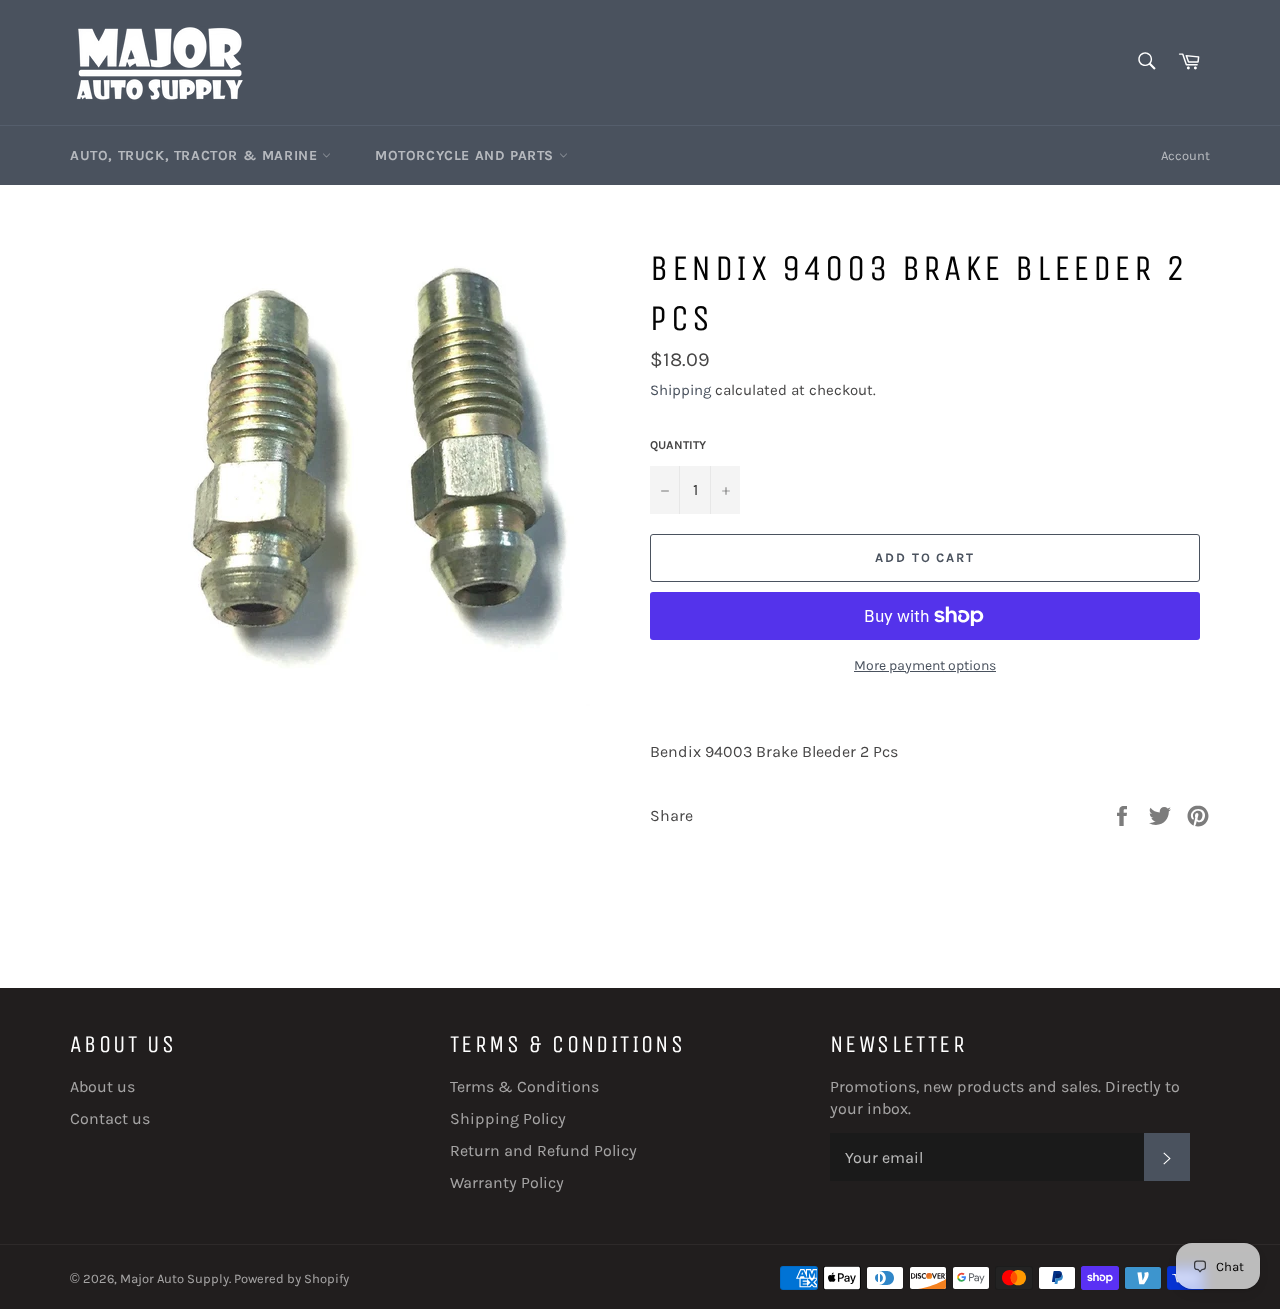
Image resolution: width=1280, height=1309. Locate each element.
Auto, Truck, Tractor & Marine (196, 155)
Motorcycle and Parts (467, 155)
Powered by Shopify (291, 1278)
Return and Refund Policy (543, 1150)
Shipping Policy (508, 1118)
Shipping (680, 390)
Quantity (678, 445)
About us (102, 1086)
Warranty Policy (507, 1182)
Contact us (110, 1118)
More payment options (925, 665)
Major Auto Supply (174, 1278)
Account (1185, 155)
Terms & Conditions (524, 1086)
